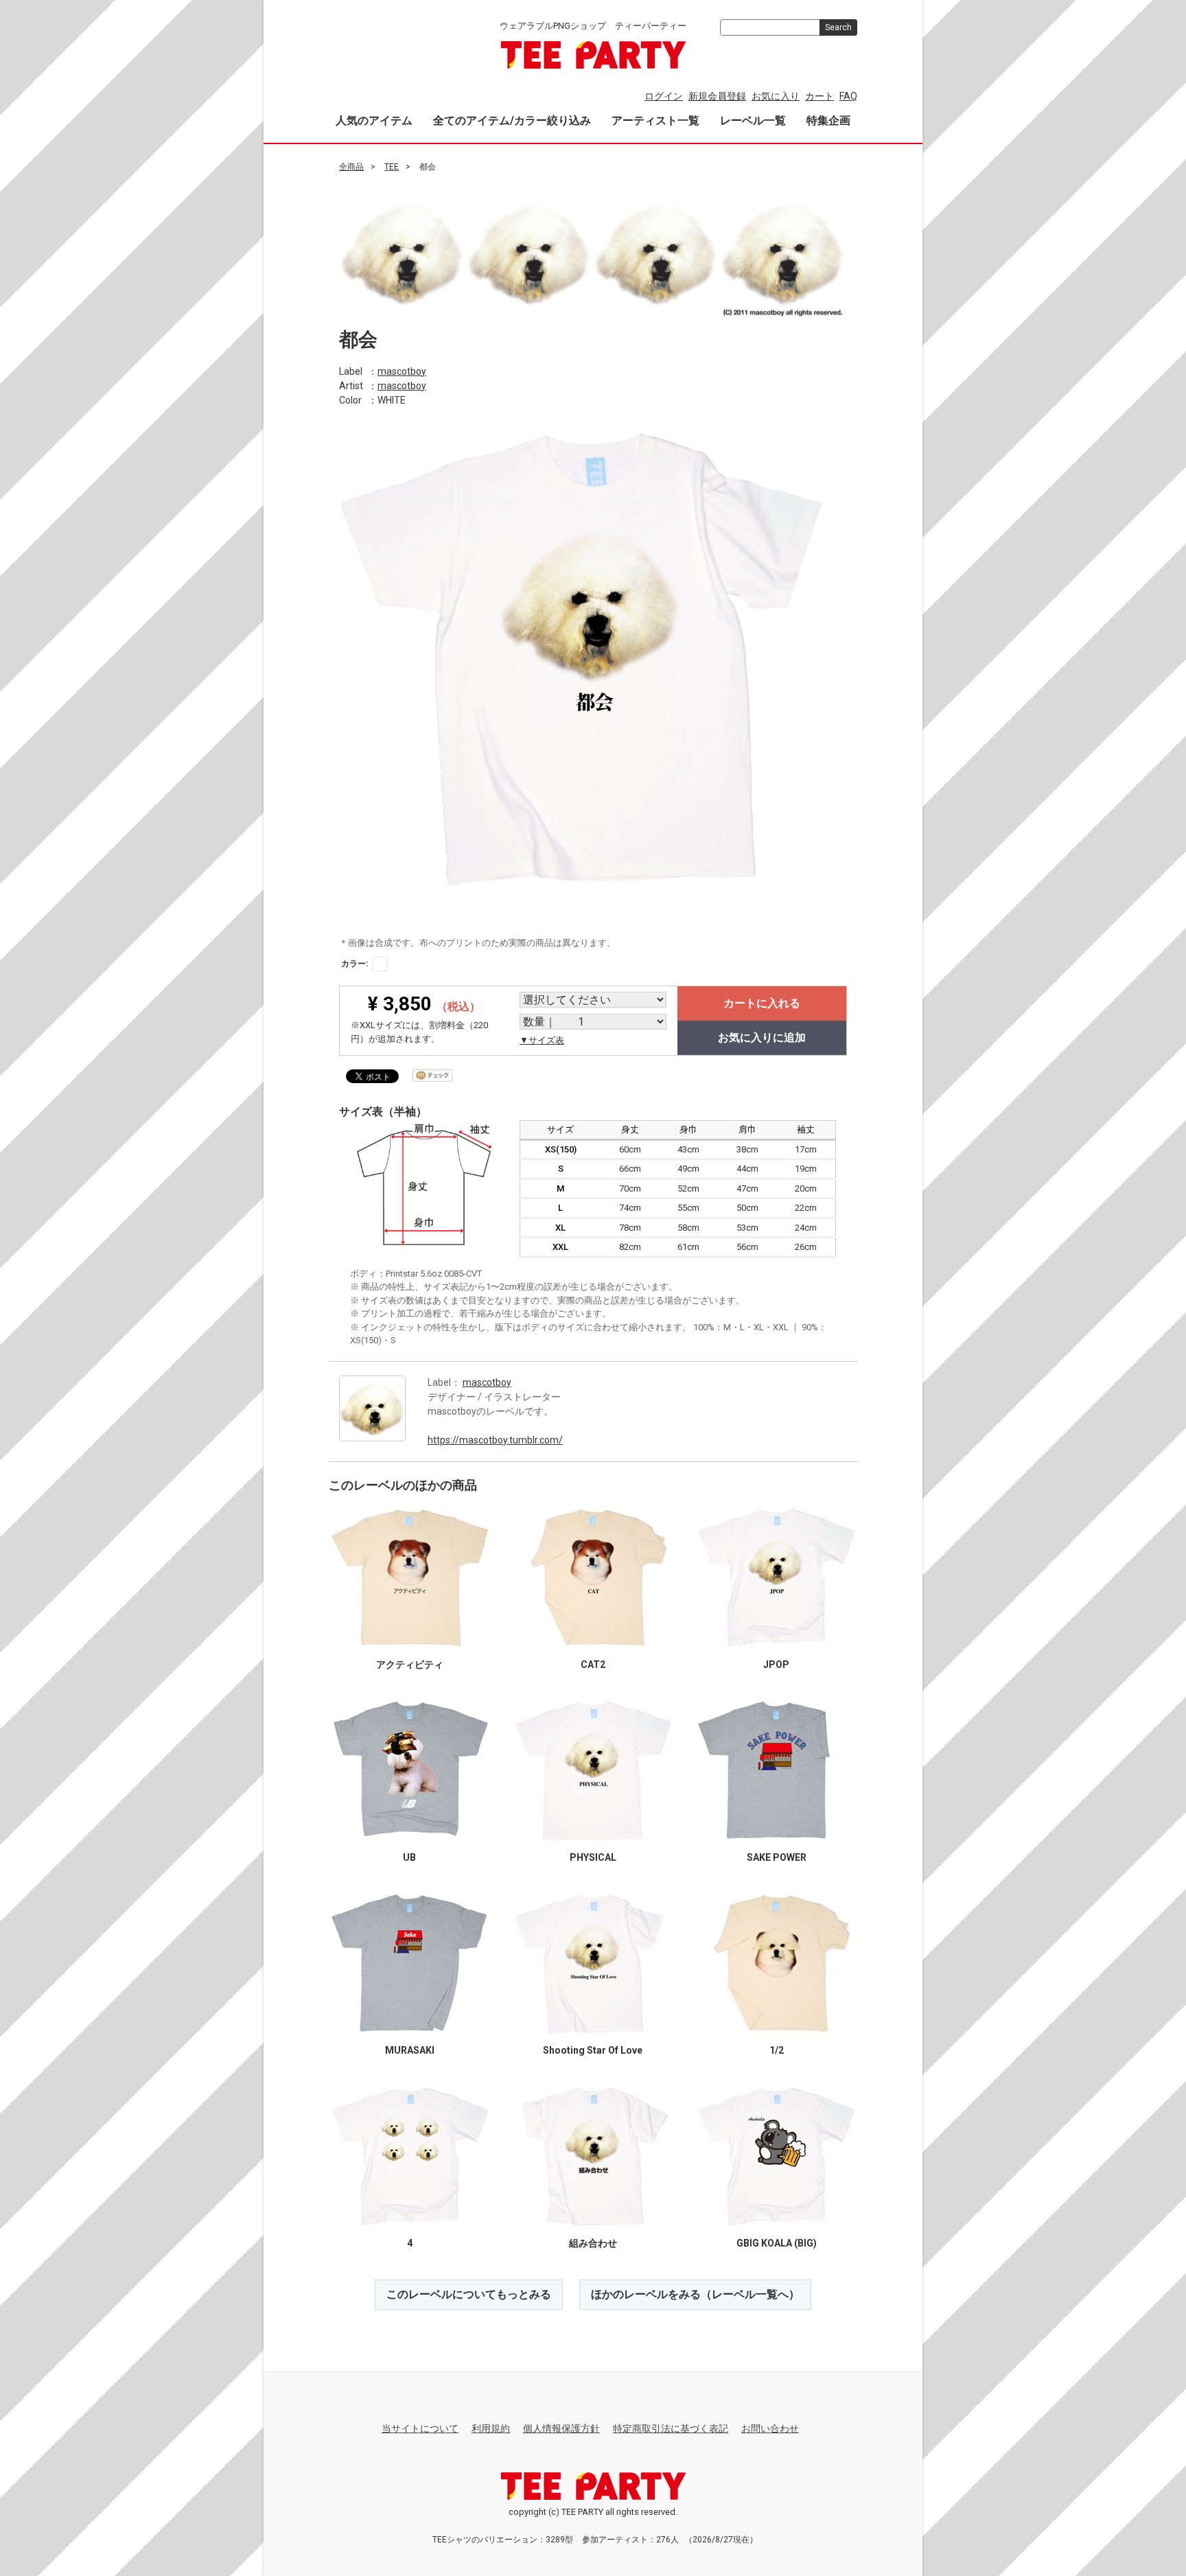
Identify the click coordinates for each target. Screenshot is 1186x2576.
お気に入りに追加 (762, 1037)
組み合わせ (593, 2242)
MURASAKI (410, 2050)
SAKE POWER (777, 1857)
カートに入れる (762, 1003)
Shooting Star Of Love (593, 2050)
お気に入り (776, 96)
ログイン (664, 96)
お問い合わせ (770, 2428)
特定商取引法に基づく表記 (671, 2428)
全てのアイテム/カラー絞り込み (512, 120)
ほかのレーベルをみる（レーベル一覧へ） (695, 2294)
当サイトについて (420, 2428)
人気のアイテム (374, 120)
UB (409, 1857)
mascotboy (402, 371)
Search (838, 27)
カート (819, 96)
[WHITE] (380, 964)
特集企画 (828, 120)
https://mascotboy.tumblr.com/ (495, 1439)
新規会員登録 (717, 96)
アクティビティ (410, 1664)
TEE (392, 167)
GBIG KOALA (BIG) (777, 2242)
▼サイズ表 (542, 1040)
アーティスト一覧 (655, 120)
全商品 (351, 167)
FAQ (848, 96)
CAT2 (593, 1664)
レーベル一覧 (753, 120)
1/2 (777, 2050)
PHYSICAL (593, 1857)
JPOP (776, 1664)
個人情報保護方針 (561, 2428)
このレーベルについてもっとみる (469, 2294)
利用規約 (491, 2428)
